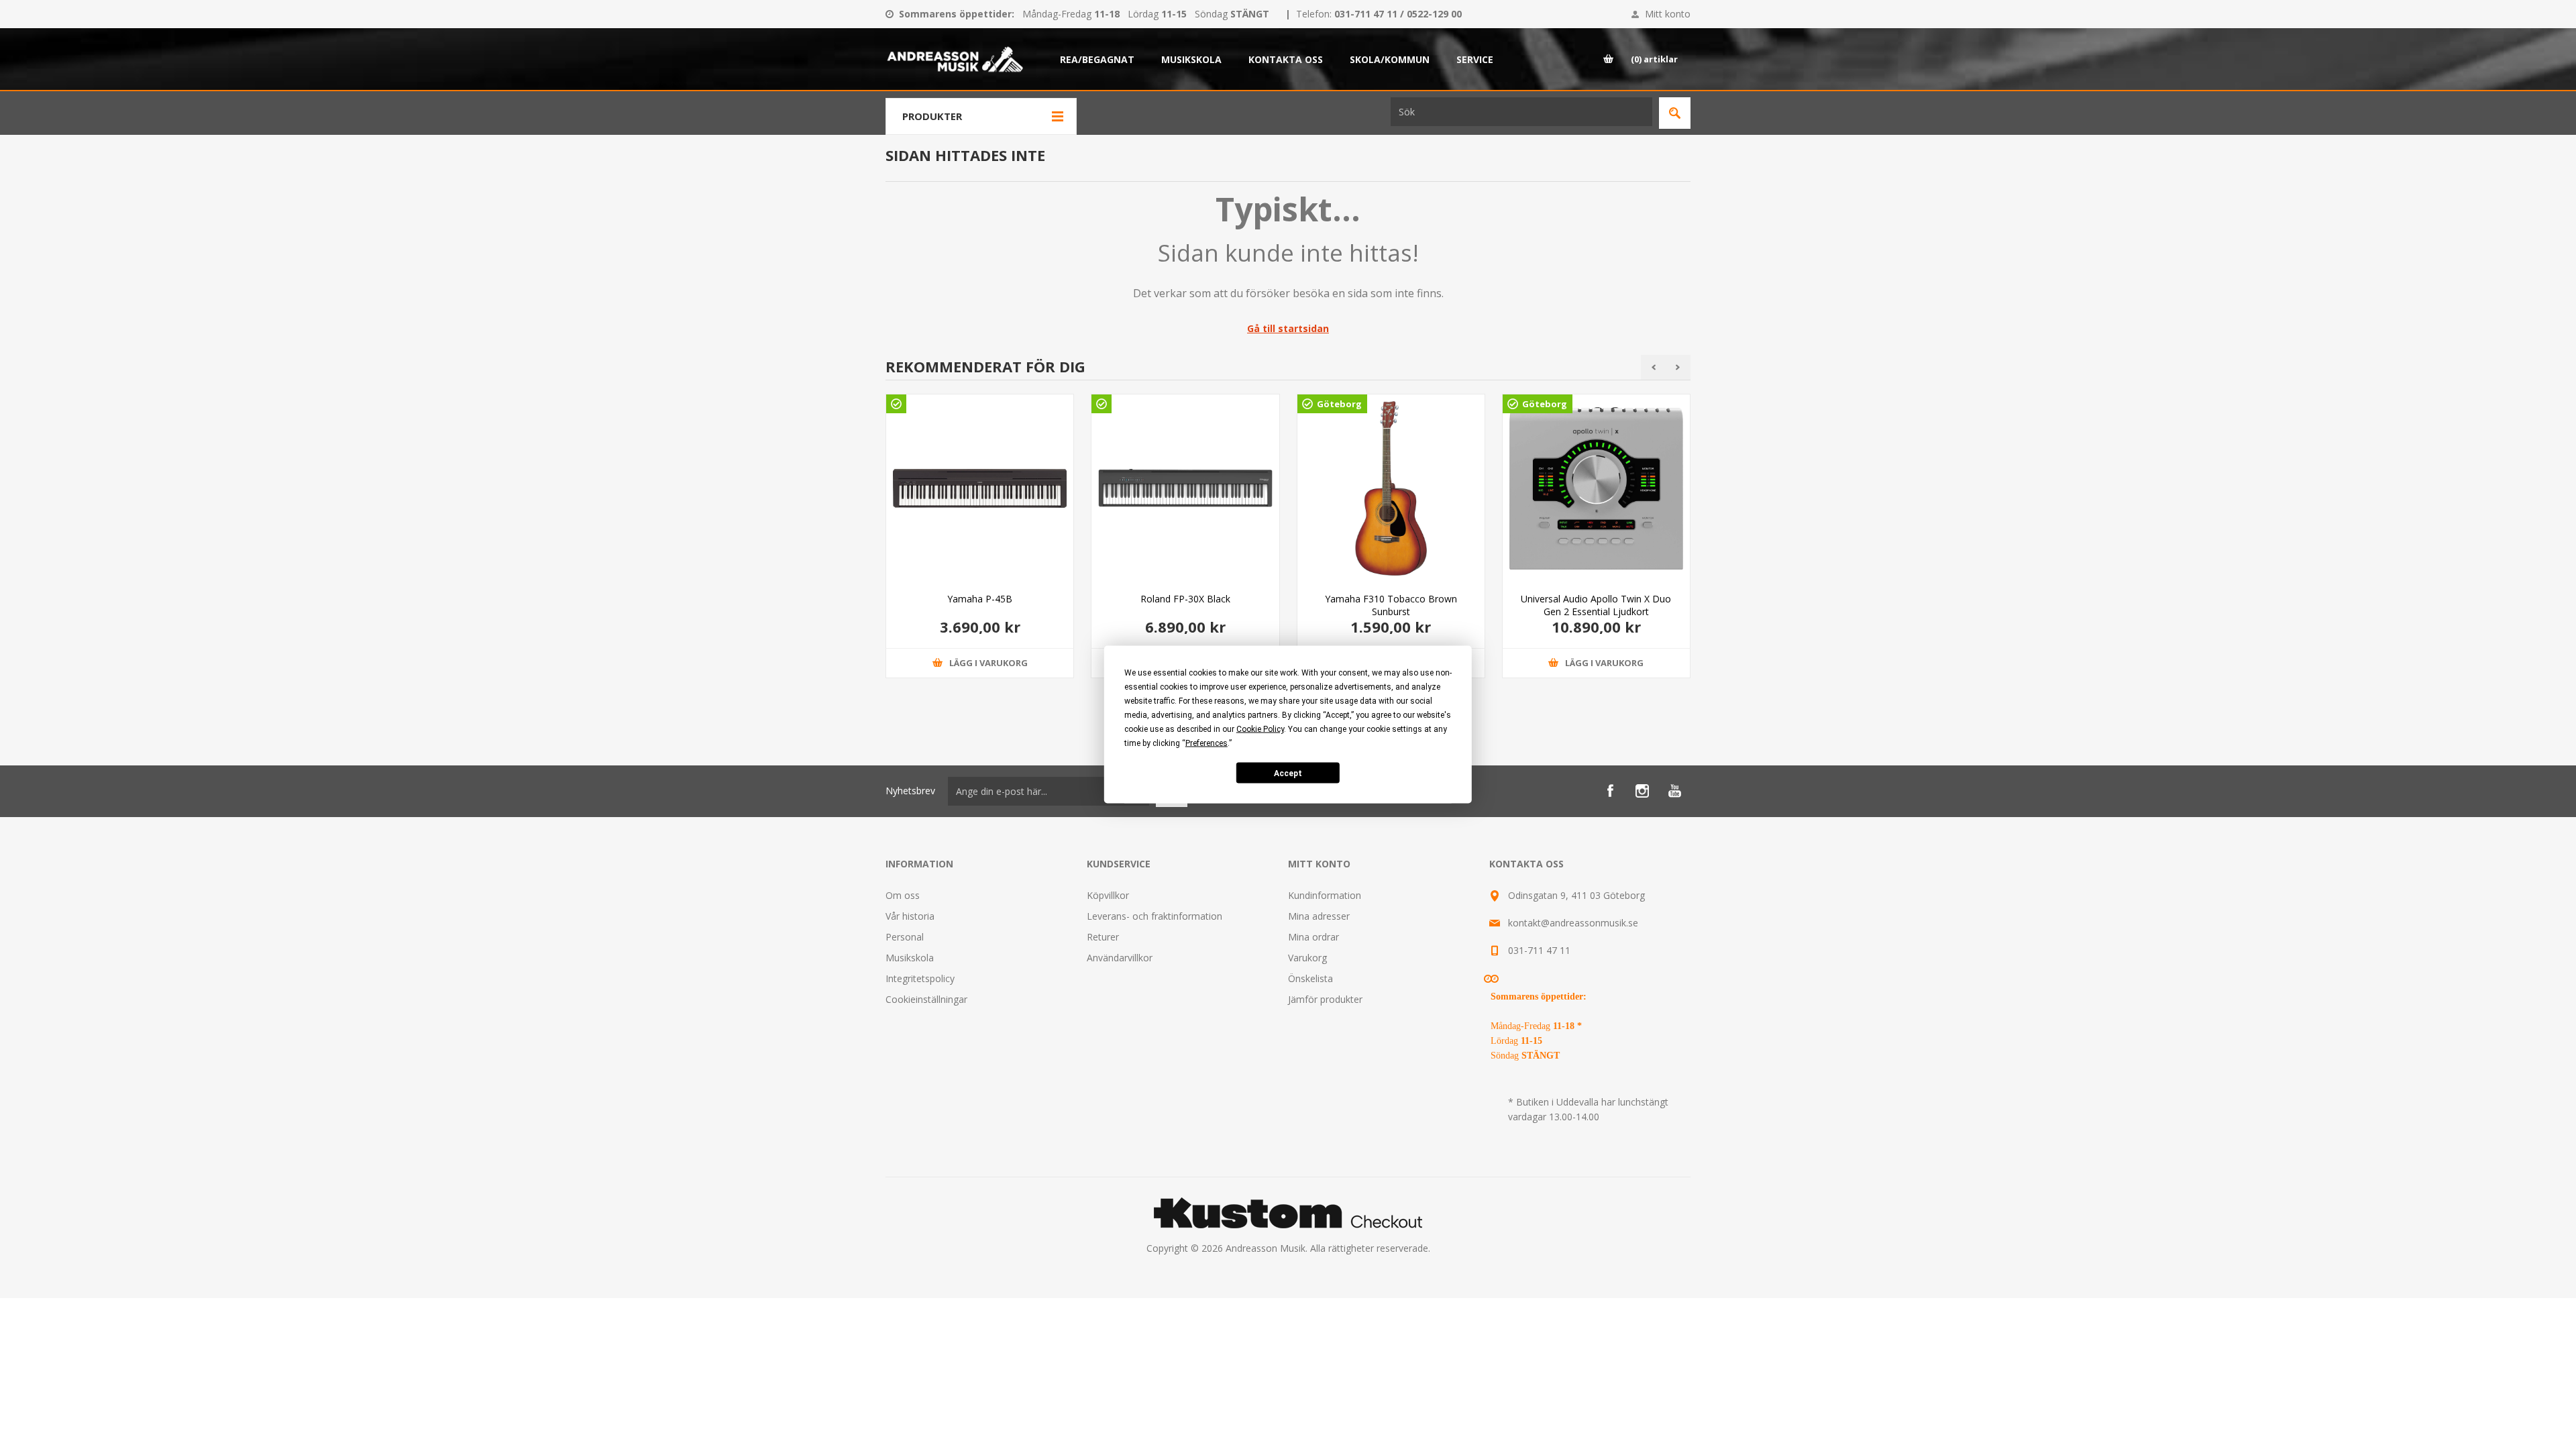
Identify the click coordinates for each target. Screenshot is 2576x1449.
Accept (1288, 773)
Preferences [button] (1206, 743)
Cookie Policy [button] (1260, 729)
